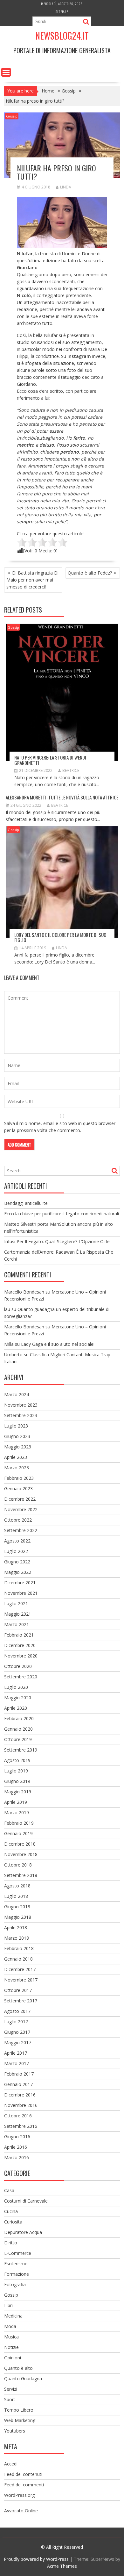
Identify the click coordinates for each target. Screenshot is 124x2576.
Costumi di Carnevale (26, 2201)
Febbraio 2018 (19, 1948)
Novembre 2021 (21, 1593)
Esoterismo (16, 2264)
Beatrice (71, 770)
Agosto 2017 (17, 2011)
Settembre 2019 (21, 1750)
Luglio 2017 (16, 2022)
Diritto (11, 2243)
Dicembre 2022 (20, 1499)
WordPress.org (19, 2495)
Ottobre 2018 (18, 1865)
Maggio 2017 (18, 2042)
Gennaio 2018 (18, 1959)
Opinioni (13, 2358)
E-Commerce (18, 2253)
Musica (11, 2337)
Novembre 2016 (21, 2105)
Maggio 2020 (18, 1698)
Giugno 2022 (17, 1562)
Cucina (11, 2211)
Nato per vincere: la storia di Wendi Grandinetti (50, 760)
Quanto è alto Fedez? (90, 573)
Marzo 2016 (17, 2157)
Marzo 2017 (17, 2063)
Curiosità (13, 2222)
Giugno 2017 (17, 2032)
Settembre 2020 (21, 1677)
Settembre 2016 (21, 2126)
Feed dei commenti (24, 2485)
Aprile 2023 (16, 1457)
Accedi (11, 2464)
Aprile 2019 (16, 1802)
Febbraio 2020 (19, 1718)
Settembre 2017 (21, 2001)
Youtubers (15, 2431)
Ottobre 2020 (18, 1666)
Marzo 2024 (17, 1394)
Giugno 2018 (17, 1907)
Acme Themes (62, 2566)
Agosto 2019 (17, 1760)
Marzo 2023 (17, 1468)
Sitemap (62, 12)
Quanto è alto (18, 2368)
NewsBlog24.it (62, 36)
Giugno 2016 (17, 2137)
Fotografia (15, 2284)
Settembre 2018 (21, 1875)
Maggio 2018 (18, 1917)
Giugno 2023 (17, 1436)
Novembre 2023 (21, 1405)
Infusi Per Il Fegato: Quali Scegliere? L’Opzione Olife (57, 1241)
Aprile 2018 (16, 1927)
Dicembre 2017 (20, 1969)
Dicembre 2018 (20, 1844)
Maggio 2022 (18, 1572)
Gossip (12, 116)
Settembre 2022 (21, 1530)
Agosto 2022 (17, 1541)
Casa (9, 2190)
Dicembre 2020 (20, 1645)
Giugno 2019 (17, 1781)
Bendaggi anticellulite (26, 1203)
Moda (10, 2326)
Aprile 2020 (16, 1708)
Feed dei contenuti (23, 2474)
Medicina (13, 2316)
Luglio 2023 (16, 1426)
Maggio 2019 (18, 1792)
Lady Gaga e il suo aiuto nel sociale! (58, 1344)
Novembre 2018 (21, 1854)
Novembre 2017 (21, 1980)
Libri (8, 2305)
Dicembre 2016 (20, 2095)
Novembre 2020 (21, 1656)
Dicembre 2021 (20, 1583)
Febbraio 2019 (19, 1823)
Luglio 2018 (16, 1896)
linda (66, 187)
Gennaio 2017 (18, 2084)
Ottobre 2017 (18, 1990)
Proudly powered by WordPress (36, 2559)
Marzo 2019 (17, 1813)
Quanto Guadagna (23, 2379)
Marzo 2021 (17, 1624)
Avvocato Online (21, 2511)
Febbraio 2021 (19, 1635)
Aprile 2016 (16, 2147)
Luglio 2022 (16, 1551)
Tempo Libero (19, 2410)
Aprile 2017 (16, 2053)
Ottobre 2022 (18, 1520)
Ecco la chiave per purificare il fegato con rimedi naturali (62, 1214)
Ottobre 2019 (18, 1739)
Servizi (11, 2389)
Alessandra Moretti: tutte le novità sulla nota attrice (62, 797)
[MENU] (6, 72)
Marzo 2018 (17, 1938)
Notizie (11, 2347)
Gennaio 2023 (18, 1488)
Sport (10, 2399)
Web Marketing (20, 2420)
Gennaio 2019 (18, 1833)
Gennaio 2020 (18, 1729)
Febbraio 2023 (19, 1478)
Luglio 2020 (16, 1687)
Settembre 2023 (21, 1415)
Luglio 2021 (16, 1603)
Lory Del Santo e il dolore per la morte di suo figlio (60, 937)
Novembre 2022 (21, 1509)
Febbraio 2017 (19, 2074)
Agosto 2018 (17, 1886)
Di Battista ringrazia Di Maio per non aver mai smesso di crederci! (32, 580)
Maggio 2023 (18, 1447)
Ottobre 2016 (18, 2116)
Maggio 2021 (18, 1614)
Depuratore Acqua (23, 2232)
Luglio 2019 (16, 1771)
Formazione (17, 2274)
